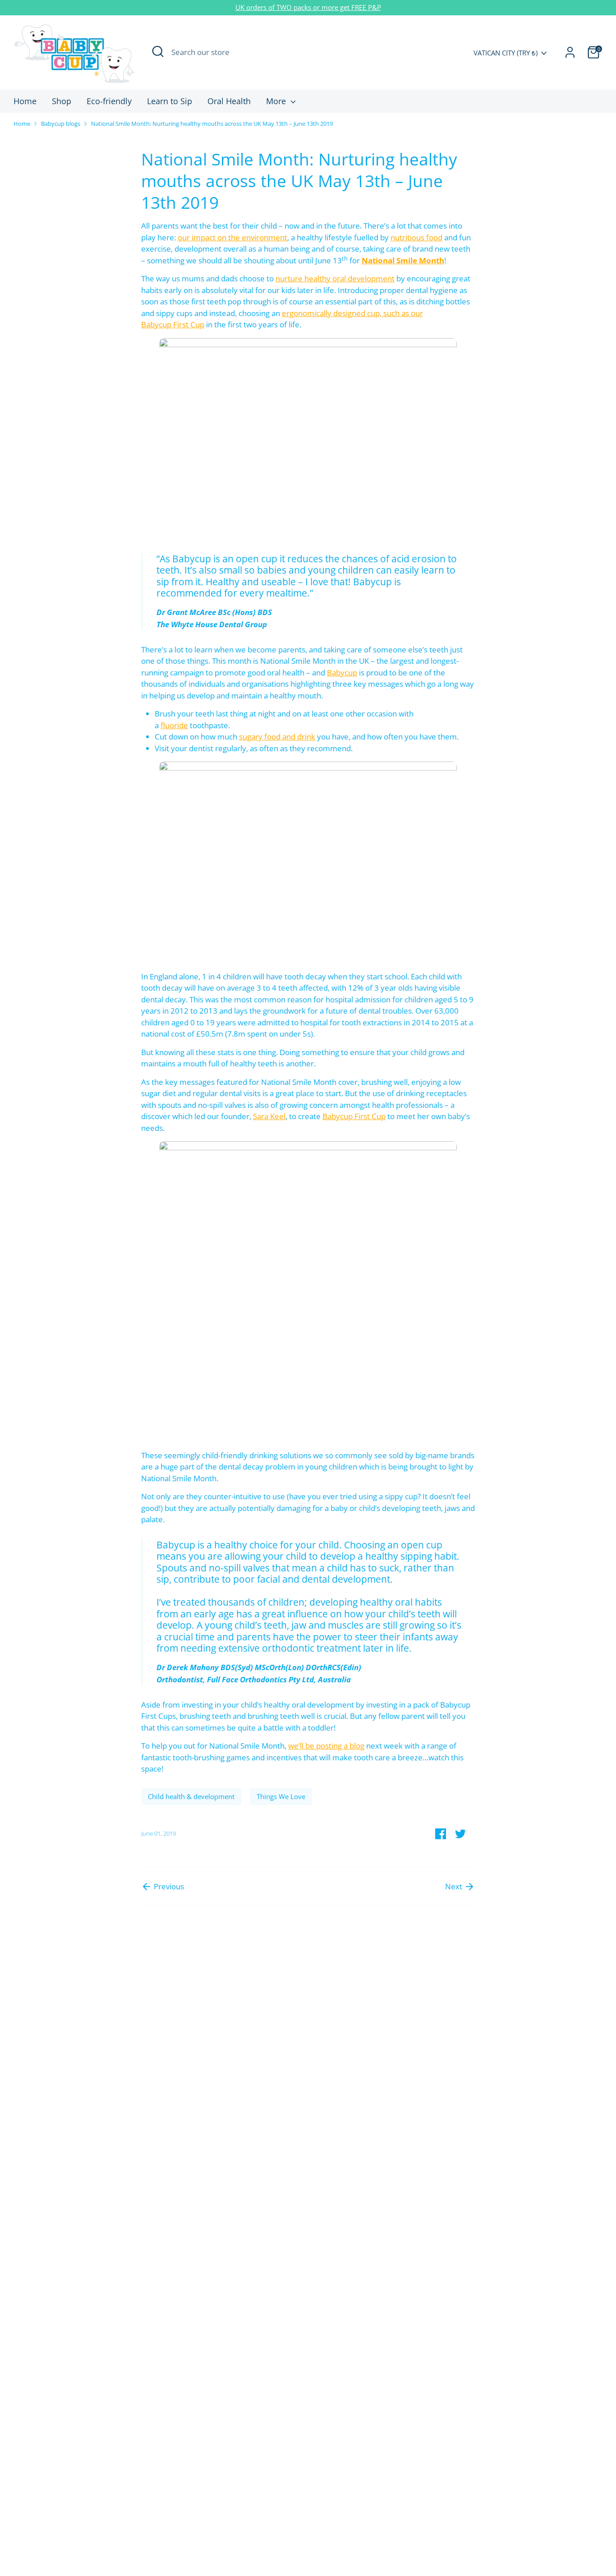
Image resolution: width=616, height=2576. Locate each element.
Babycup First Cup (354, 1116)
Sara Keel (269, 1116)
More (277, 101)
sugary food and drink (277, 737)
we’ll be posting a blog (326, 1746)
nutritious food (416, 237)
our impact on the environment (232, 237)
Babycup (342, 673)
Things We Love (281, 1796)
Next (455, 1886)
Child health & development (191, 1796)
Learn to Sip (170, 101)
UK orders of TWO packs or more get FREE (302, 7)
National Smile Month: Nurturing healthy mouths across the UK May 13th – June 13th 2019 (212, 124)
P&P (375, 7)
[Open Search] (158, 51)
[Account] (570, 52)
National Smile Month (403, 260)
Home (25, 101)
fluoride (174, 725)
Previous (168, 1886)
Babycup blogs (61, 124)
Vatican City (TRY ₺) (506, 53)
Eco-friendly (109, 101)
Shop (62, 101)
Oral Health (229, 101)
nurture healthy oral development (335, 278)
